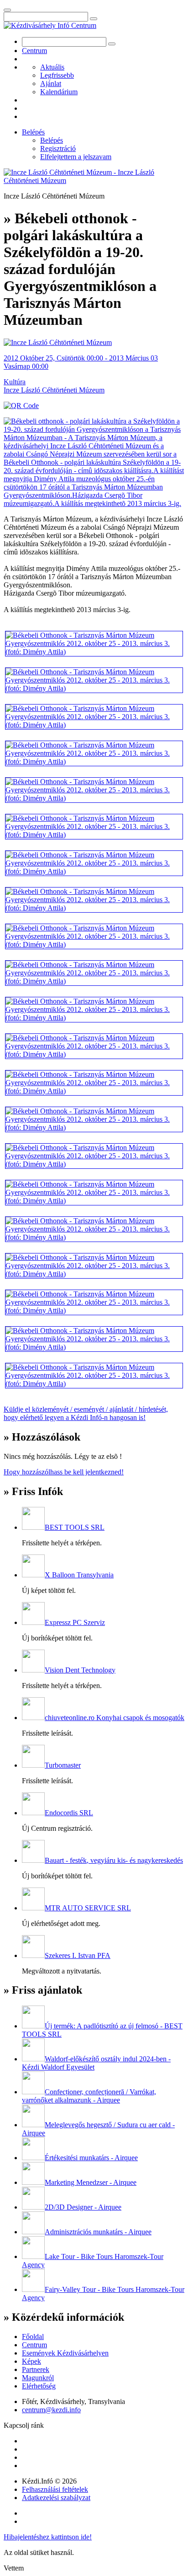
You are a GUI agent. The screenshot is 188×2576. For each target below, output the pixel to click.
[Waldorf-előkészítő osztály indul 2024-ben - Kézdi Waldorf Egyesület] (33, 2059)
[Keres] (94, 19)
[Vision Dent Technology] (33, 1670)
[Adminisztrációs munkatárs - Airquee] (33, 2232)
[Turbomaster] (33, 1765)
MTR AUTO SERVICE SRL (88, 1908)
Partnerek (36, 2369)
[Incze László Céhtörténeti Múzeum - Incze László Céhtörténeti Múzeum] (94, 180)
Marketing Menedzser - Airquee (91, 2182)
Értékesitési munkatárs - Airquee (91, 2158)
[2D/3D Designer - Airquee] (33, 2207)
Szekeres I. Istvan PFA (78, 1955)
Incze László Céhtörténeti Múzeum (54, 390)
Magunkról (38, 2378)
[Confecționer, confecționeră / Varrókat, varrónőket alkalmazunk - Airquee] (33, 2092)
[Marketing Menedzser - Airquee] (33, 2182)
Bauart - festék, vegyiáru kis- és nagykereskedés (114, 1860)
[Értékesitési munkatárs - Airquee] (33, 2158)
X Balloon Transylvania (79, 1575)
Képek (31, 2361)
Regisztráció (58, 148)
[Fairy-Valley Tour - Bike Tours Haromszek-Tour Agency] (33, 2289)
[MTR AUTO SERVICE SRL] (33, 1908)
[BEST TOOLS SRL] (33, 1527)
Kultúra (15, 382)
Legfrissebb (57, 75)
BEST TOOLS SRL (75, 1527)
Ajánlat (51, 83)
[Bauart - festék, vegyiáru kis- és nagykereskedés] (33, 1860)
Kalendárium (59, 92)
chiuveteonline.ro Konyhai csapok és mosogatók (115, 1718)
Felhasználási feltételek (55, 2489)
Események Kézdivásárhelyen (65, 2353)
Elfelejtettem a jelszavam (76, 157)
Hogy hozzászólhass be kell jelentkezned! (64, 1472)
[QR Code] (21, 406)
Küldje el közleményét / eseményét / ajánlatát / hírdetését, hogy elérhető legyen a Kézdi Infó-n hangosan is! (86, 1413)
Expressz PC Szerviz (75, 1622)
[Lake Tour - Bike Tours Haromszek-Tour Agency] (33, 2256)
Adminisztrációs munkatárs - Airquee (98, 2232)
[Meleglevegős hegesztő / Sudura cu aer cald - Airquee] (33, 2125)
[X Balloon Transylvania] (33, 1575)
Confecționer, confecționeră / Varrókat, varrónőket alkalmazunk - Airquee (89, 2096)
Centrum (34, 51)
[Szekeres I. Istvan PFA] (33, 1955)
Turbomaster (63, 1765)
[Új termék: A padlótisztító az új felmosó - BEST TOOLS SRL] (33, 2026)
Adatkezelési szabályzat (56, 2498)
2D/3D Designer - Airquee (83, 2207)
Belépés (33, 132)
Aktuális (52, 67)
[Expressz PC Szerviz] (33, 1622)
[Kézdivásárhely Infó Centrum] (50, 25)
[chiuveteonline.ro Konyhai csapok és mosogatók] (33, 1718)
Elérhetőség (39, 2386)
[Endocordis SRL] (33, 1813)
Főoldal (33, 2337)
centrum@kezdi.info (51, 2410)
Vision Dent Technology (80, 1670)
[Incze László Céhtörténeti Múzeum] (58, 342)
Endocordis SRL (69, 1813)
